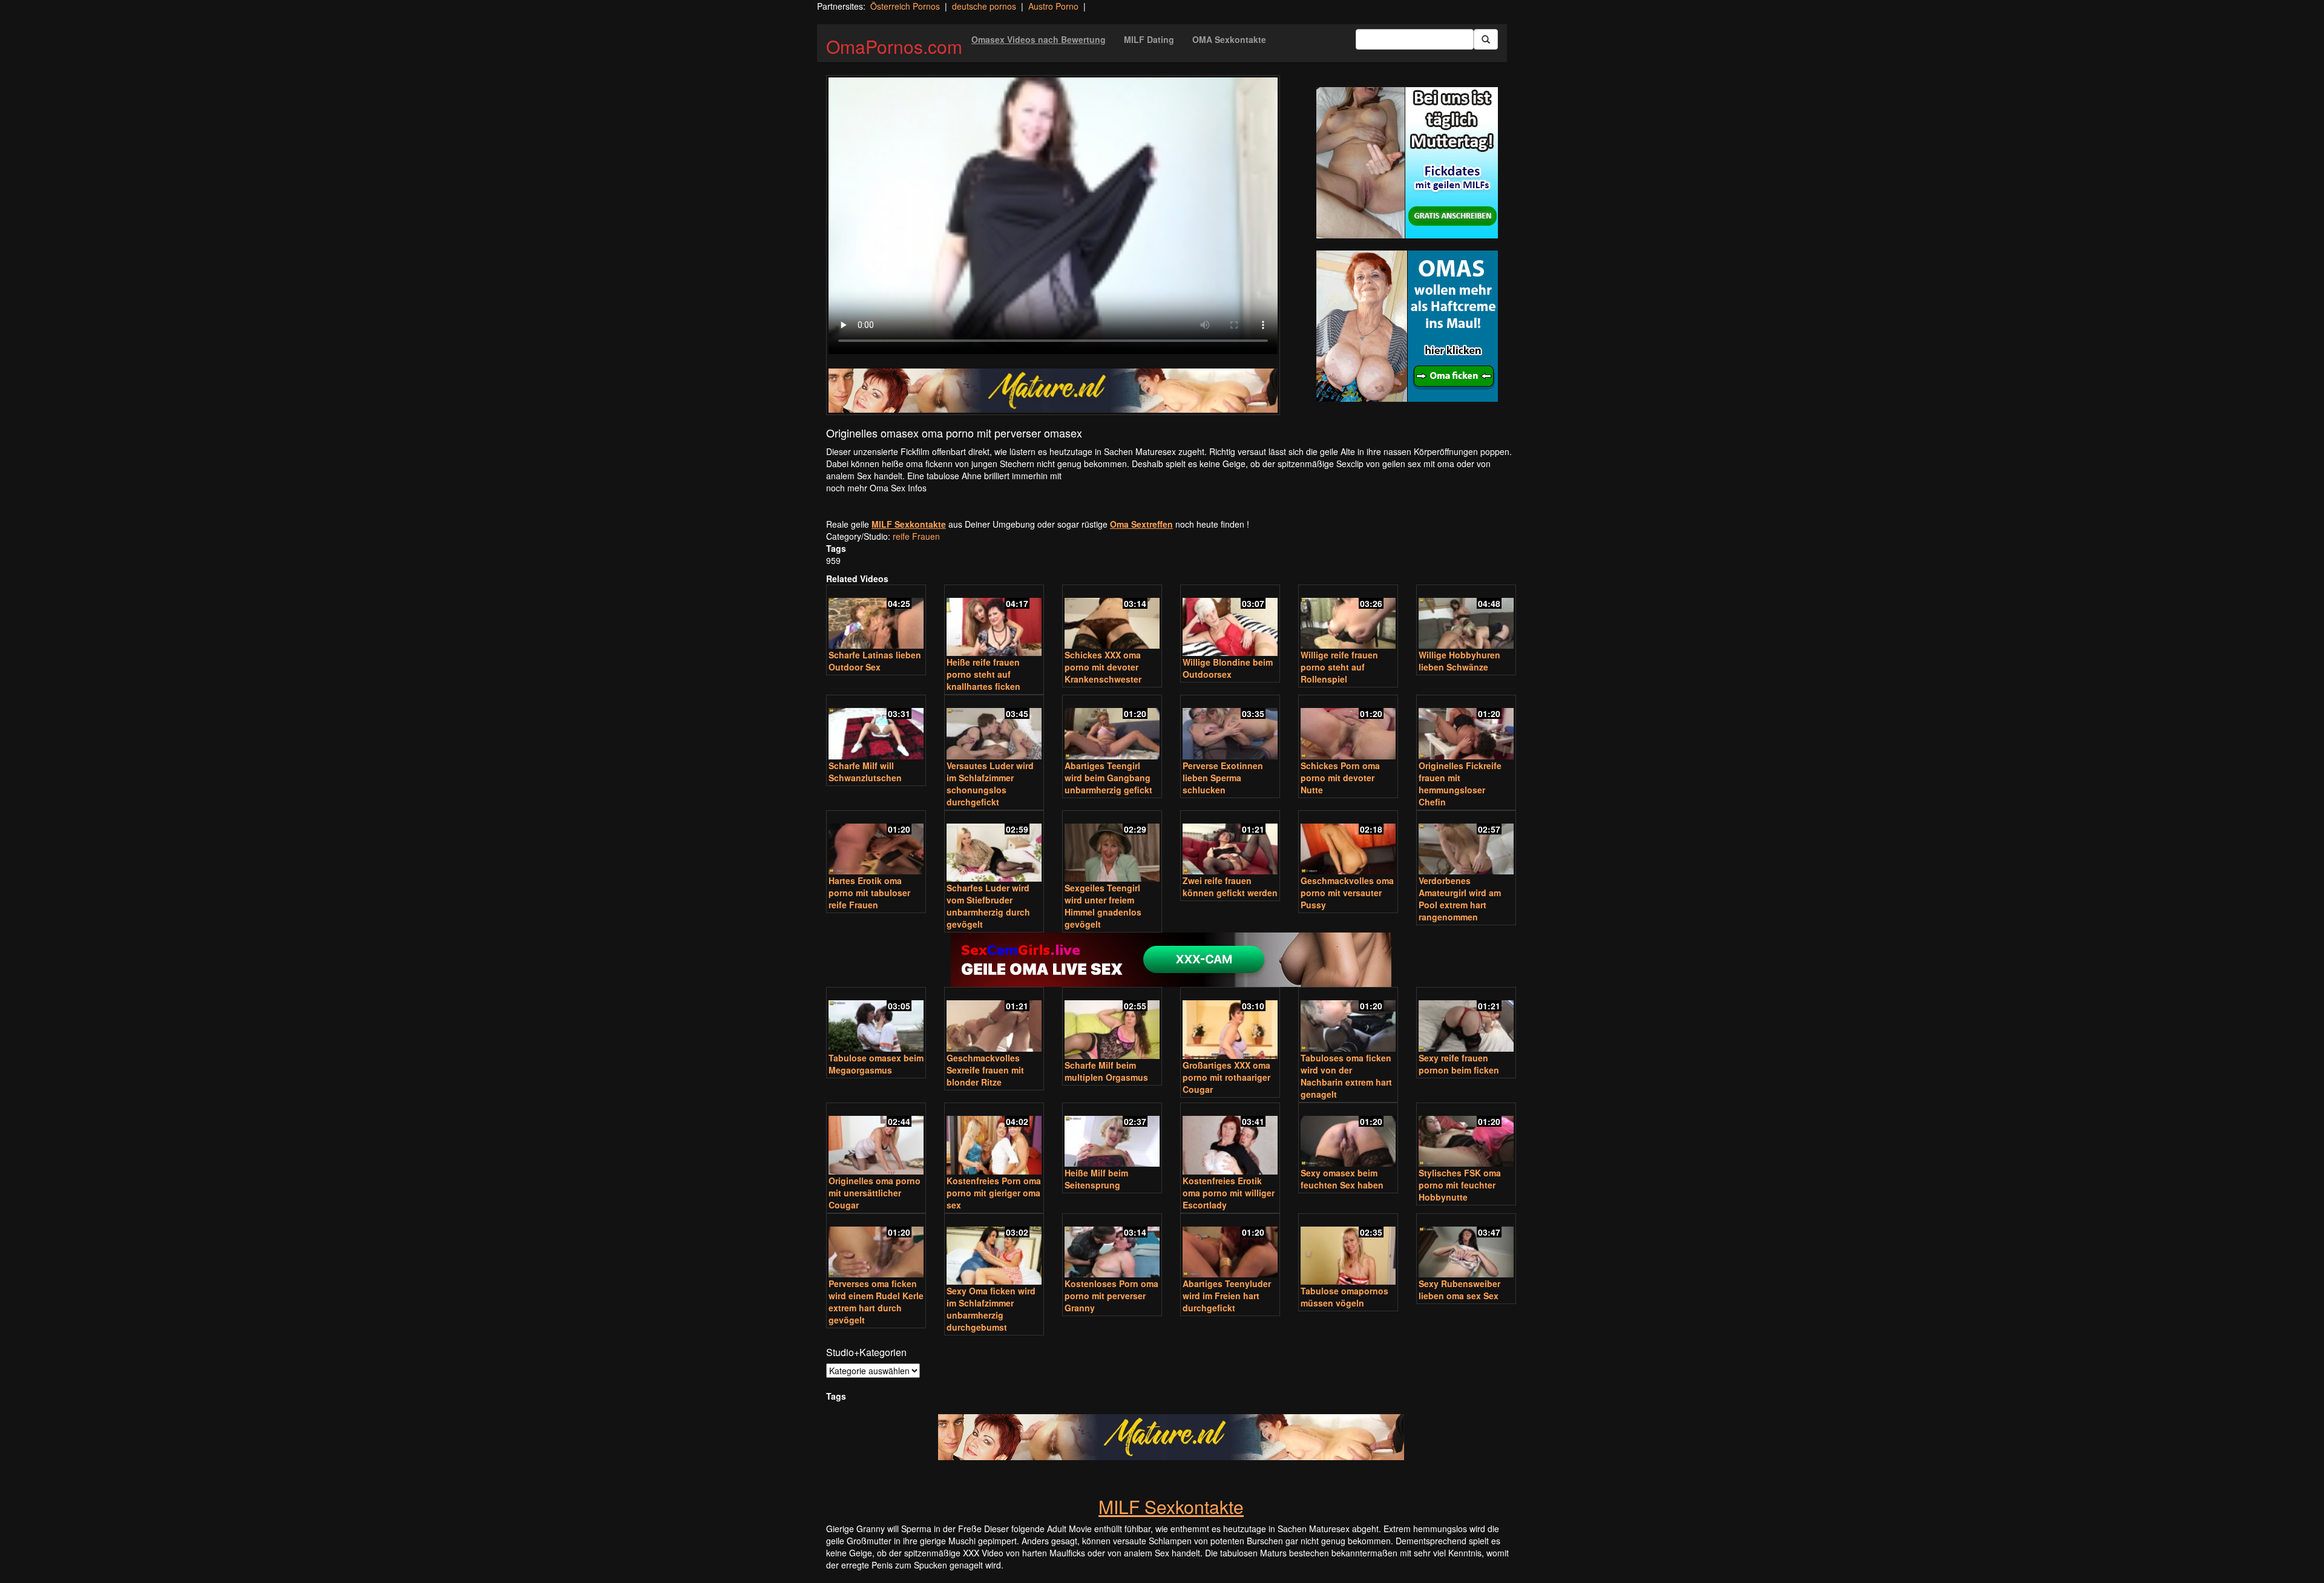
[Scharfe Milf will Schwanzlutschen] (876, 728)
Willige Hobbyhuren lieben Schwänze (1459, 661)
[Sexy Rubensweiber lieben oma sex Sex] (1466, 1247)
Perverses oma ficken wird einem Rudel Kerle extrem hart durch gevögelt (876, 1302)
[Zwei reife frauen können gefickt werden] (1230, 844)
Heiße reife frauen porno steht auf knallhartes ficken (983, 674)
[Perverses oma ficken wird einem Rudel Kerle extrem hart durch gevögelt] (876, 1247)
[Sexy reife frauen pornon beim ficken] (1466, 1021)
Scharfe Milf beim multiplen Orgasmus (1106, 1071)
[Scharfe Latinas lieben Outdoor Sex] (876, 618)
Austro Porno (1053, 6)
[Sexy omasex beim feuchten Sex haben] (1348, 1136)
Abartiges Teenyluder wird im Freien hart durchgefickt (1227, 1296)
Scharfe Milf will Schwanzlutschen (865, 772)
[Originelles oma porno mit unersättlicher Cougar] (876, 1140)
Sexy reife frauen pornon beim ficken (1459, 1064)
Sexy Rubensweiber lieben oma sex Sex (1459, 1290)
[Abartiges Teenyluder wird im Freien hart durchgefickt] (1230, 1247)
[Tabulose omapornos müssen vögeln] (1348, 1250)
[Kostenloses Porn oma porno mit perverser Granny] (1112, 1247)
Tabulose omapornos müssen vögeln (1344, 1297)
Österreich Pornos (905, 6)
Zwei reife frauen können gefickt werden (1230, 887)
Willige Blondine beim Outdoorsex (1228, 668)
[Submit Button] (1486, 39)
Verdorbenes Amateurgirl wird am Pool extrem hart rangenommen (1460, 899)
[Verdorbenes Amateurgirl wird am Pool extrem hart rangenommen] (1466, 844)
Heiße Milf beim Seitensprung (1096, 1179)
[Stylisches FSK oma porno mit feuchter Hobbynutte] (1466, 1136)
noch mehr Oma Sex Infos (876, 488)
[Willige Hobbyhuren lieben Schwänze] (1466, 618)
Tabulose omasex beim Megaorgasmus (876, 1064)
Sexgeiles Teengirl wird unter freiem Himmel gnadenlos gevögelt (1103, 906)
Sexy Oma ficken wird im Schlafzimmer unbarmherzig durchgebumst (991, 1309)
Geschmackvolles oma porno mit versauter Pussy (1347, 893)
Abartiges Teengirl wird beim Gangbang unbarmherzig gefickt (1108, 778)
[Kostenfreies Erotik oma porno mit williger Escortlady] (1230, 1140)
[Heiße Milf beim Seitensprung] (1112, 1136)
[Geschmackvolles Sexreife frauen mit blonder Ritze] (994, 1021)
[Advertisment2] (1407, 326)
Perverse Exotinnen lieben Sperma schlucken (1223, 778)
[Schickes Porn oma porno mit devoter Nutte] (1348, 728)
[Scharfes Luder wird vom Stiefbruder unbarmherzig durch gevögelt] (994, 847)
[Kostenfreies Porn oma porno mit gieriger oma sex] (994, 1140)
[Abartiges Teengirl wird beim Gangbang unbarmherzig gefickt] (1112, 728)
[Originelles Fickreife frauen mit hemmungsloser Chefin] (1466, 728)
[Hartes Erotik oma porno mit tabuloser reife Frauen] (876, 844)
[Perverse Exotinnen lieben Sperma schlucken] (1230, 728)
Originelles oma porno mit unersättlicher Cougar (875, 1193)
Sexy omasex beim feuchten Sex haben (1342, 1179)
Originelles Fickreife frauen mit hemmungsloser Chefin (1460, 784)
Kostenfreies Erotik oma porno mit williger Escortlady (1229, 1193)
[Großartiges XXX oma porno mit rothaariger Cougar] (1230, 1024)
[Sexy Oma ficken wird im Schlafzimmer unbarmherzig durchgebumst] (994, 1250)
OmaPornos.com (894, 46)
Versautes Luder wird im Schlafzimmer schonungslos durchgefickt (990, 784)
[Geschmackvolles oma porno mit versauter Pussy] (1348, 844)
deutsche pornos (984, 6)
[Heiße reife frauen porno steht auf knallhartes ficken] (994, 622)
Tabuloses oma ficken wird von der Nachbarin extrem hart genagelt (1346, 1076)
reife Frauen (916, 536)
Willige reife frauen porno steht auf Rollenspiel (1339, 667)
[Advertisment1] (1407, 163)
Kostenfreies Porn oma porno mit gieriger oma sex (994, 1193)
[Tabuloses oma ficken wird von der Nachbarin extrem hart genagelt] (1348, 1021)
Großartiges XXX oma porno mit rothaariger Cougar (1226, 1077)
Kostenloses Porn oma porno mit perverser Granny (1111, 1296)
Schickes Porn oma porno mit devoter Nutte (1340, 778)
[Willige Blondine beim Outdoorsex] (1230, 622)
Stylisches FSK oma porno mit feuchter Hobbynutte (1460, 1185)
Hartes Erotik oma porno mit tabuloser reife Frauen (869, 893)
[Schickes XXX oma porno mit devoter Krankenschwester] (1112, 618)
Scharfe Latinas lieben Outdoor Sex (875, 661)
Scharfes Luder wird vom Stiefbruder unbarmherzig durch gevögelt (988, 906)
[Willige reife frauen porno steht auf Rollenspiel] (1348, 618)
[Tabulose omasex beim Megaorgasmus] (876, 1021)
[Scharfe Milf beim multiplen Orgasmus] (1112, 1024)
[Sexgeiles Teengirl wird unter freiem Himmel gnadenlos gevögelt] (1112, 847)
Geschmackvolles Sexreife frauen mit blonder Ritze (985, 1070)
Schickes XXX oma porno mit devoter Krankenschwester (1103, 667)
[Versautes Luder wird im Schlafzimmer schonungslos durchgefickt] (994, 728)
